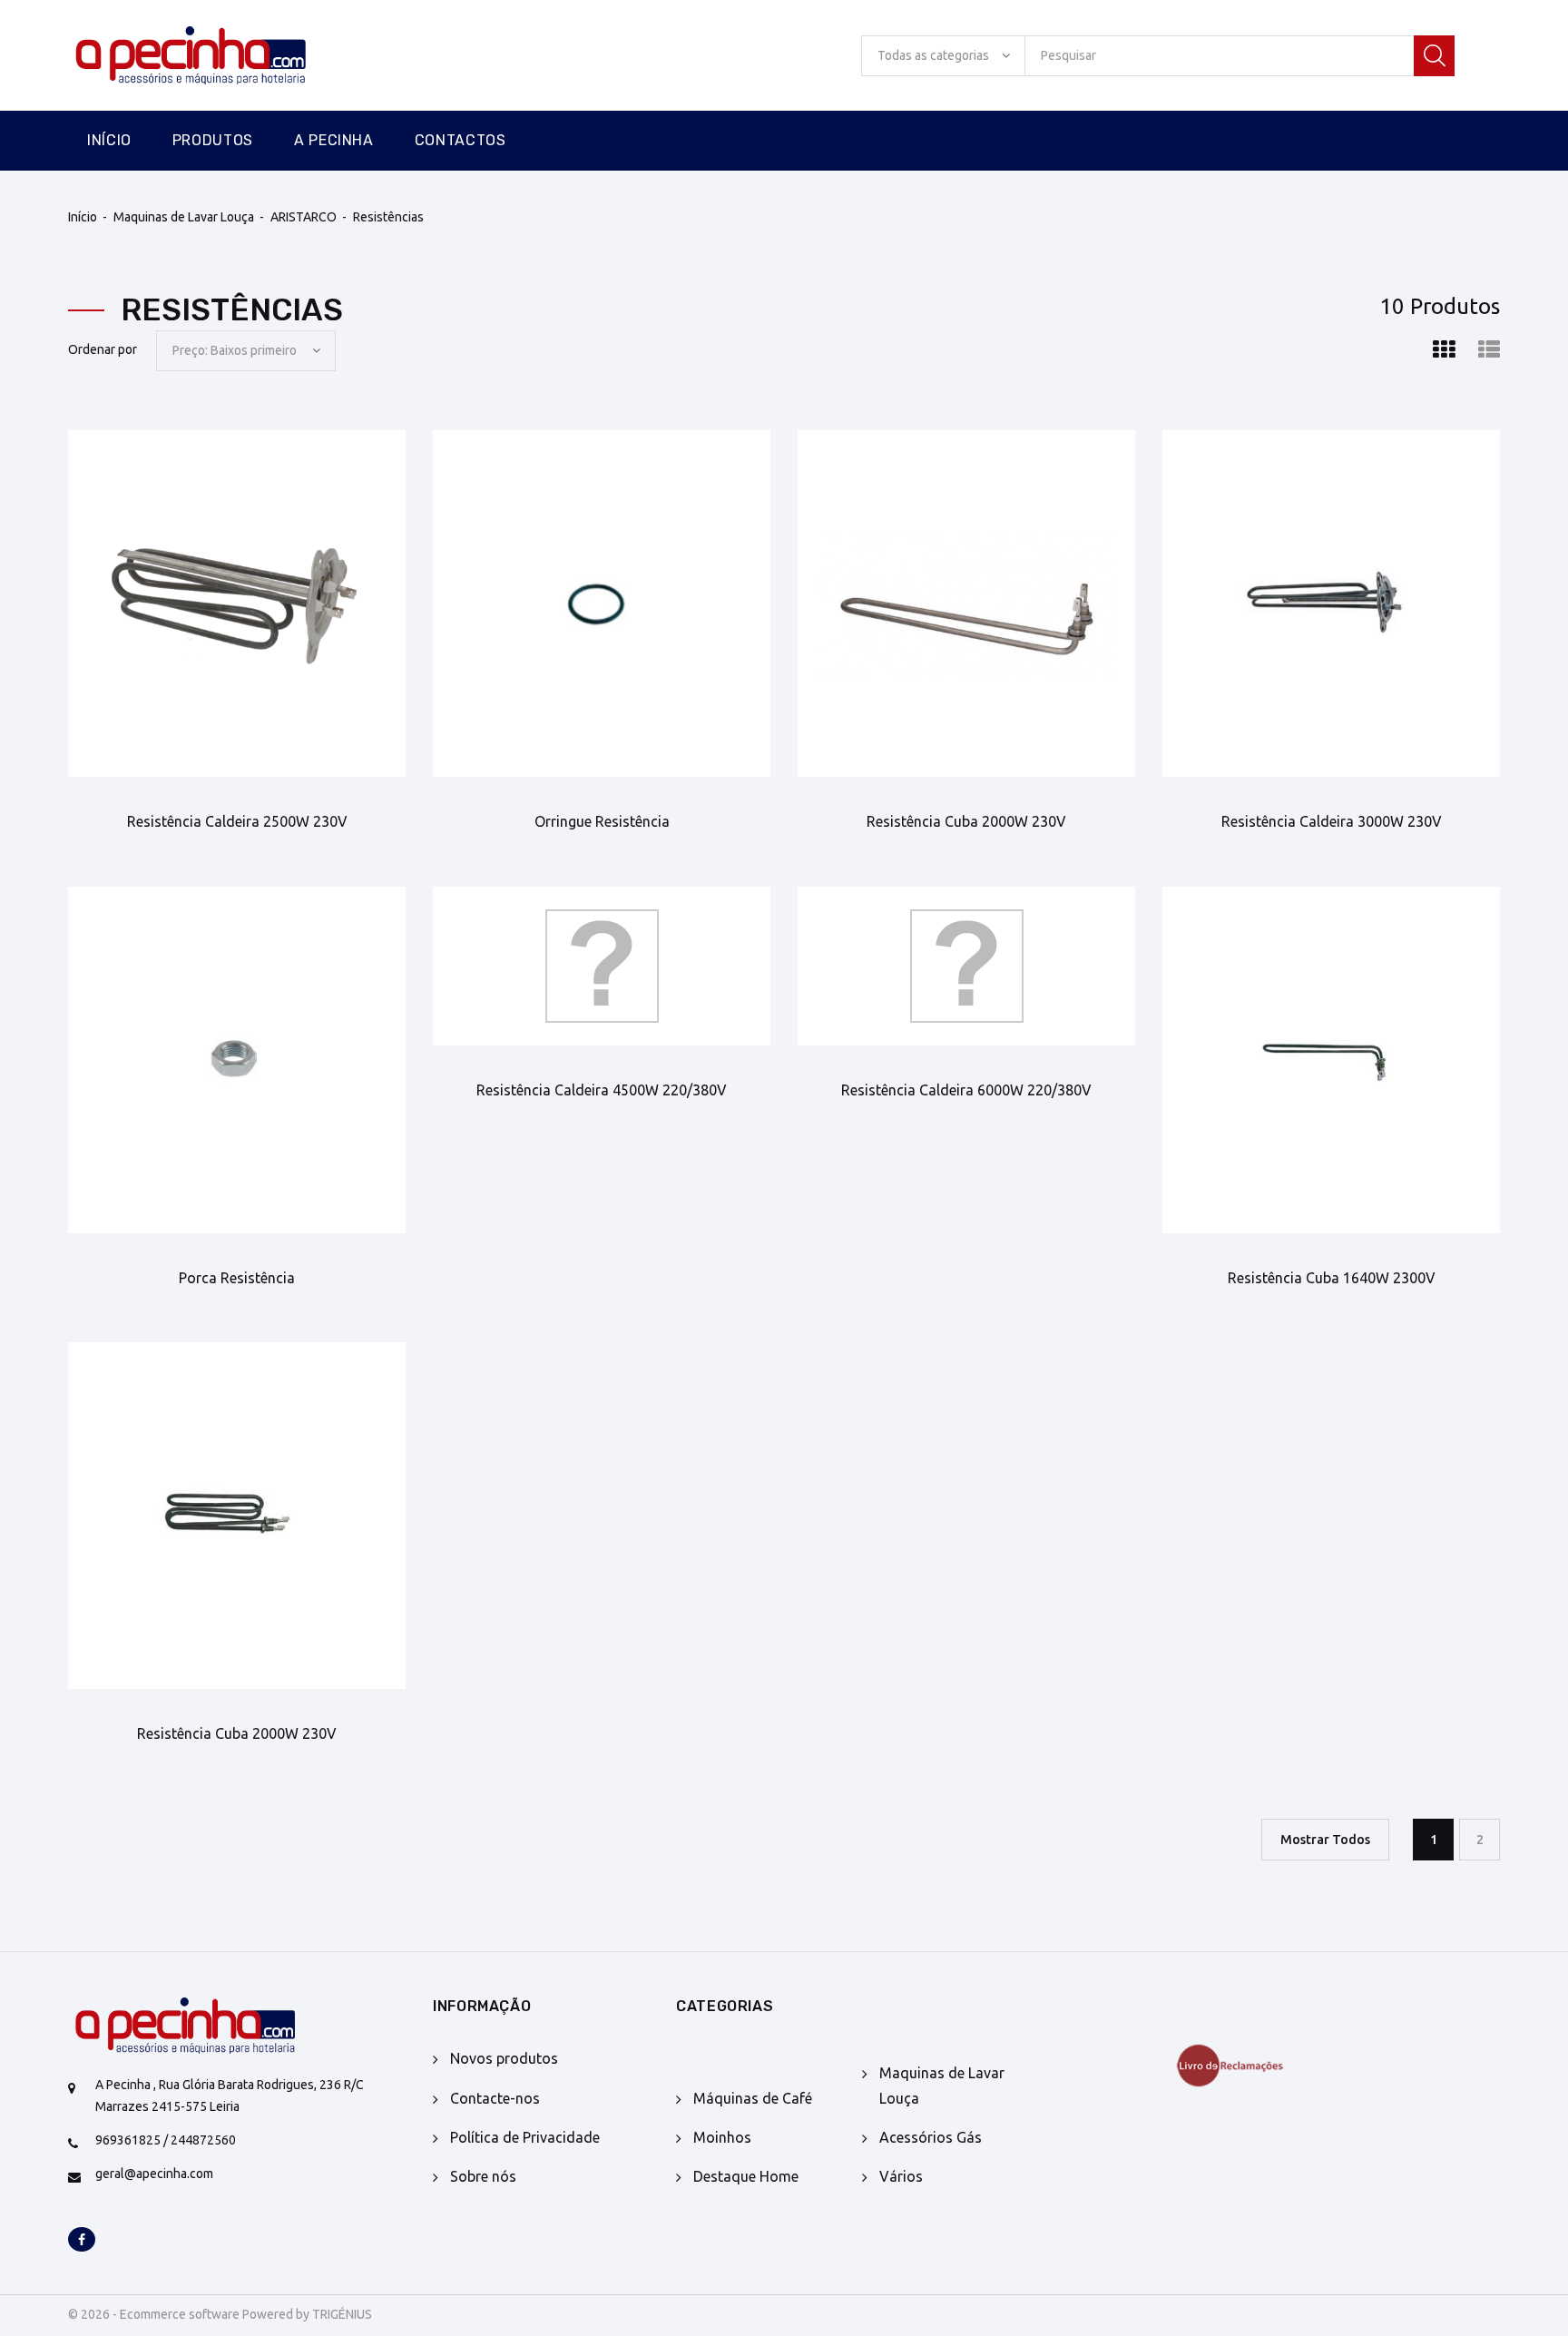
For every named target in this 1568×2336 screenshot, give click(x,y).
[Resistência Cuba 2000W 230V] (966, 604)
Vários (901, 2176)
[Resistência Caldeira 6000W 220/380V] (966, 966)
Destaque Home (746, 2176)
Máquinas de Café (753, 2098)
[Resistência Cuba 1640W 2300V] (1331, 1060)
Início (109, 140)
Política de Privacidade (525, 2137)
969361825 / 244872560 (166, 2140)
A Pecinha (334, 140)
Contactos (461, 140)
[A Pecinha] (222, 56)
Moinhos (722, 2137)
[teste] (1270, 2066)
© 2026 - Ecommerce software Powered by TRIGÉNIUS (220, 2314)
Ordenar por (103, 349)
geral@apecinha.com (154, 2174)
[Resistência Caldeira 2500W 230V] (237, 604)
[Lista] (1489, 350)
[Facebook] (82, 2241)
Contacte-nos (495, 2098)
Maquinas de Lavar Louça (184, 217)
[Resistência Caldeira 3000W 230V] (1331, 604)
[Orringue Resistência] (602, 604)
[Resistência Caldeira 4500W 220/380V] (602, 966)
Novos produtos (504, 2058)
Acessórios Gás (931, 2137)
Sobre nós (483, 2176)
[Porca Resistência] (237, 1060)
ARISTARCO (304, 217)
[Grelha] (1444, 350)
